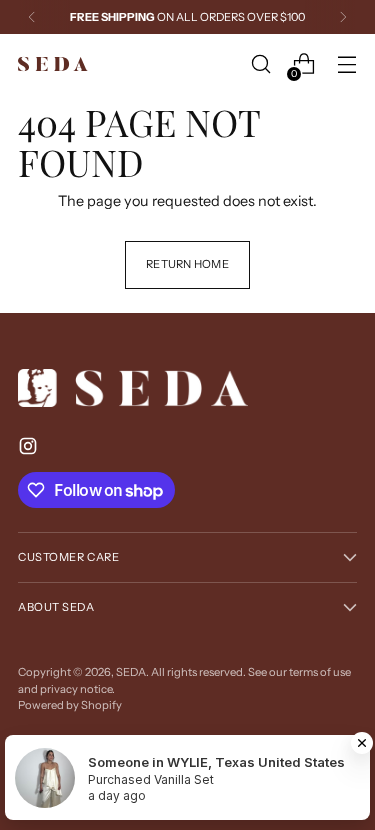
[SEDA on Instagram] (30, 449)
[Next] (343, 17)
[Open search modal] (260, 64)
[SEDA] (53, 64)
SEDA (131, 672)
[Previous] (32, 17)
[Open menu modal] (346, 64)
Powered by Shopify (70, 705)
